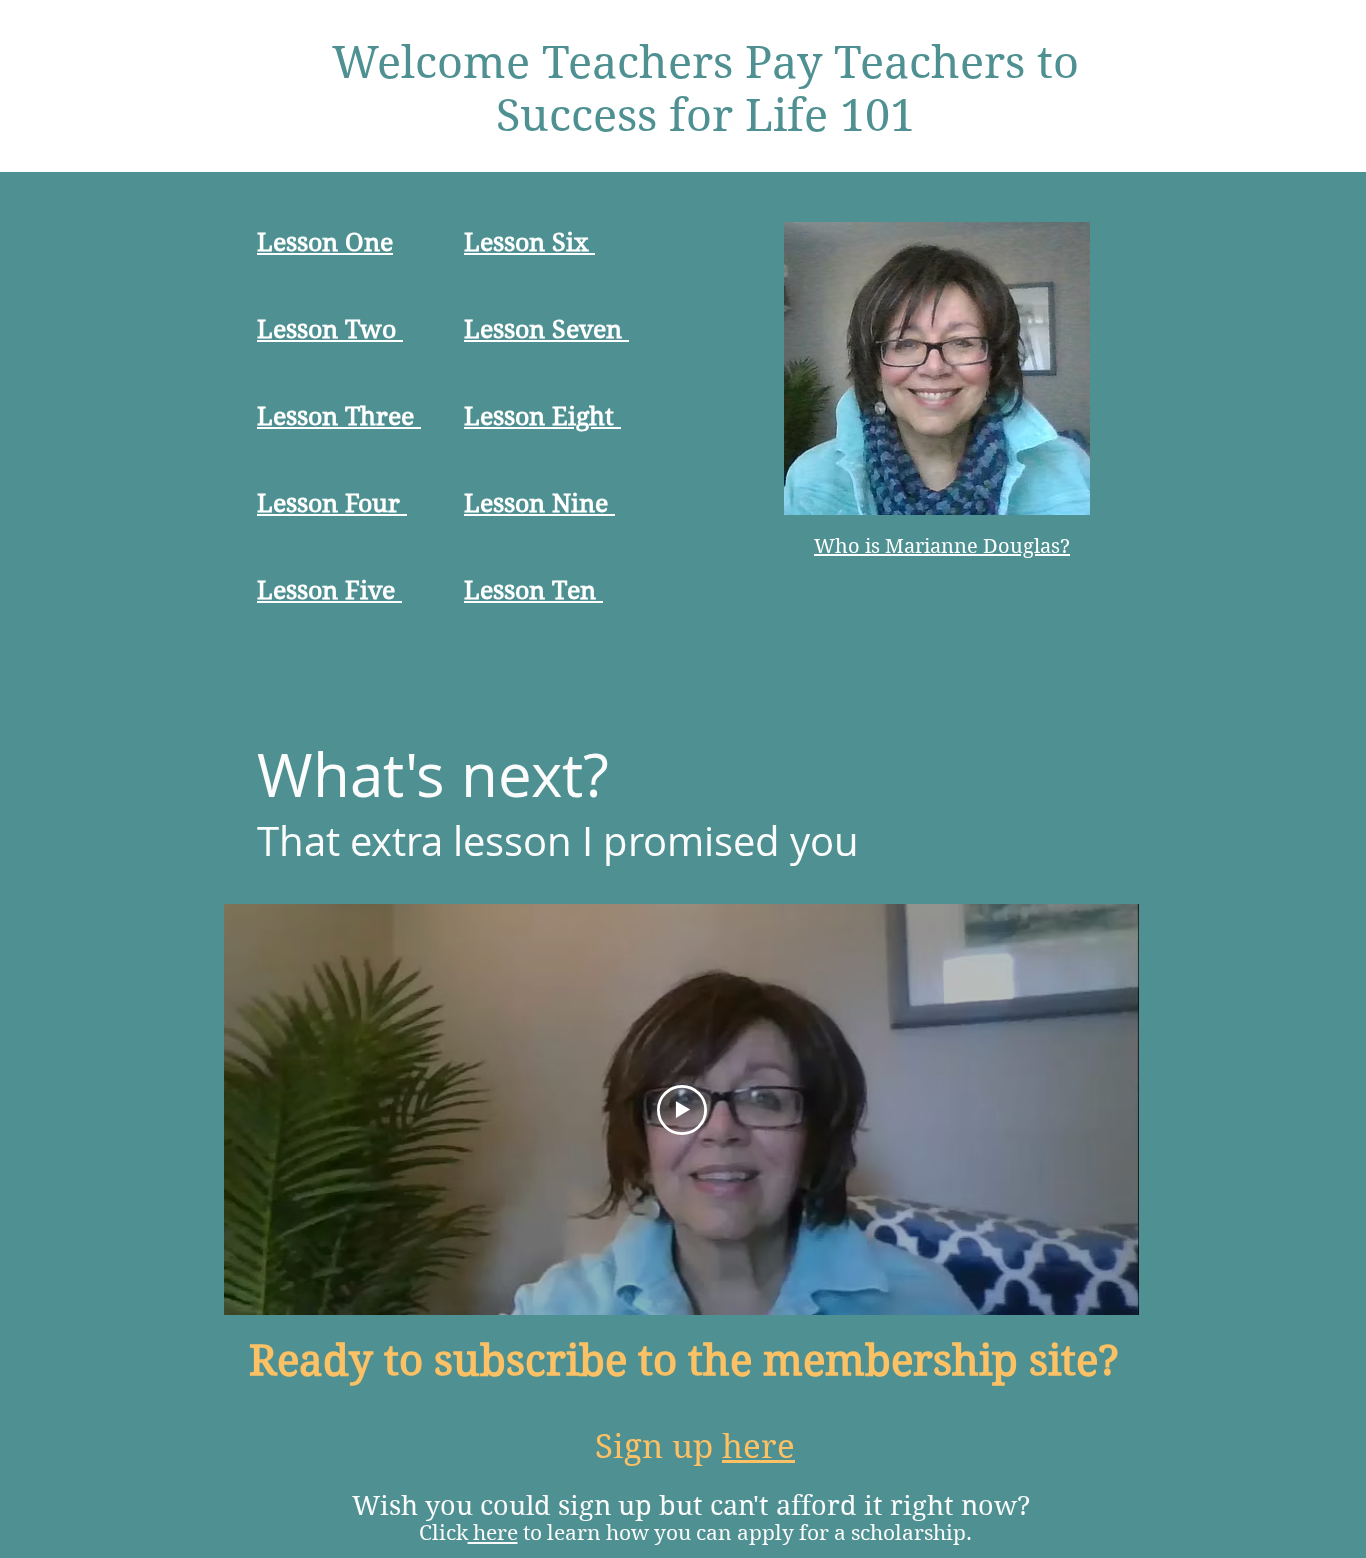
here (758, 1446)
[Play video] (682, 1110)
